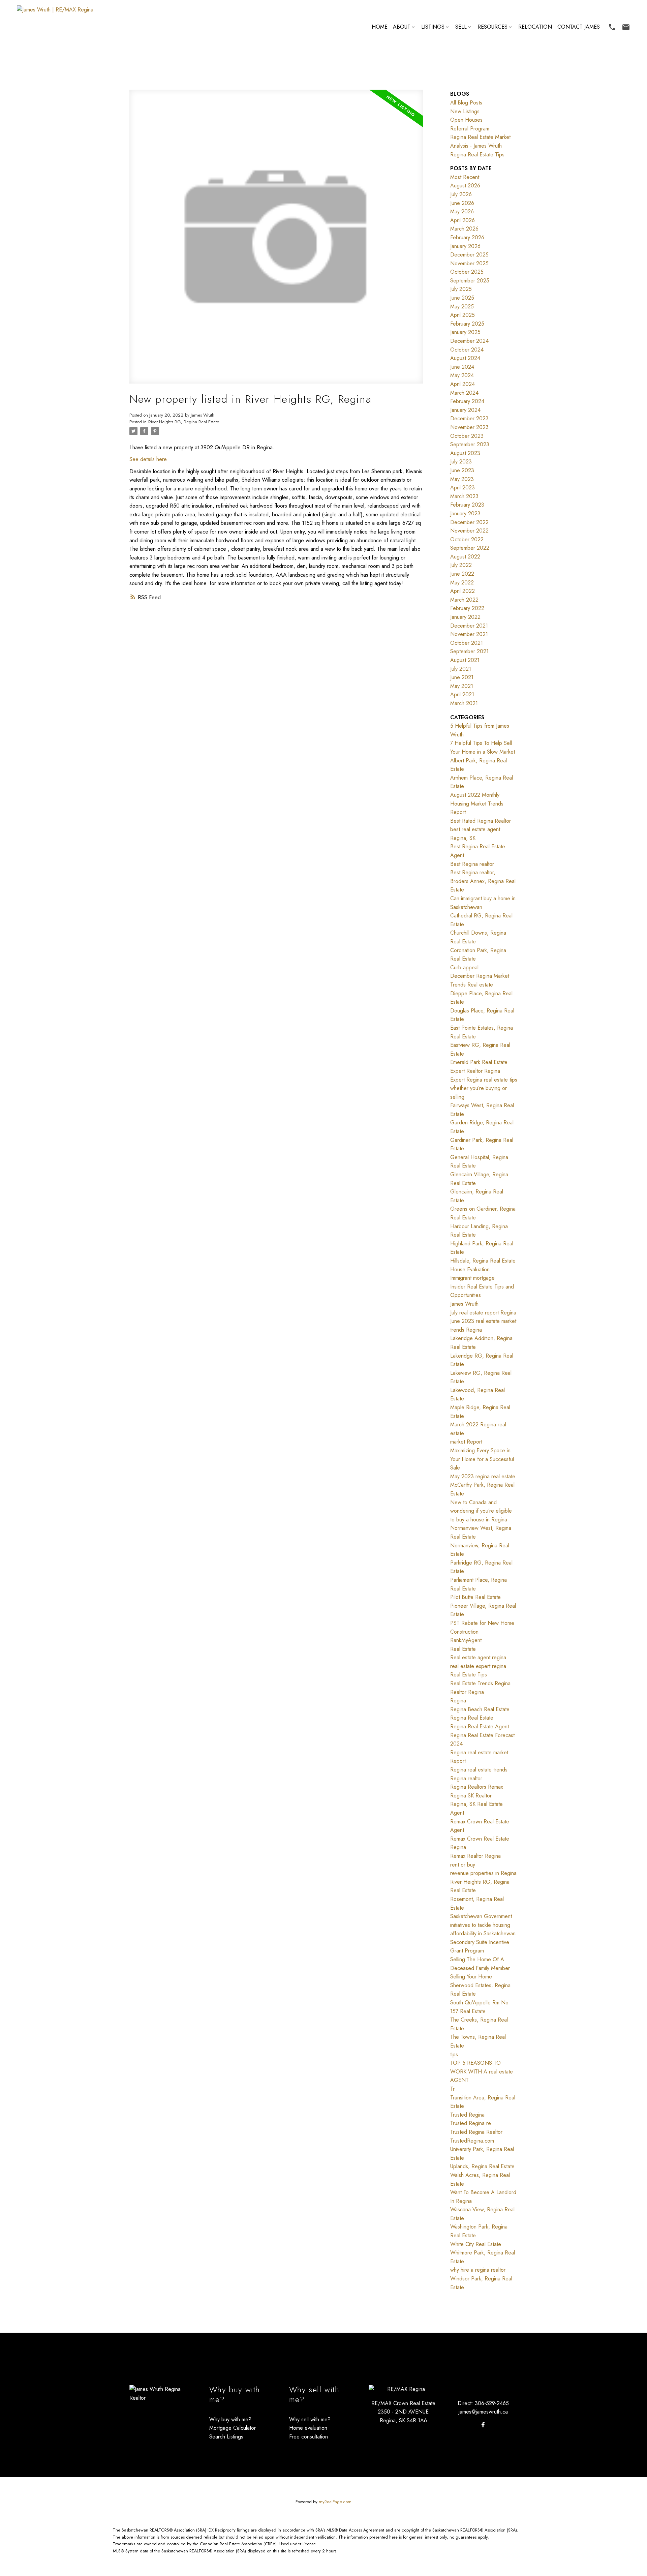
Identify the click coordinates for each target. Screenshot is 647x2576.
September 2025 (470, 281)
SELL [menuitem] (461, 27)
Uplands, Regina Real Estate (482, 2166)
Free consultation (309, 2437)
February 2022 (467, 608)
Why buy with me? (230, 2419)
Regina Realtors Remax (477, 1787)
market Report (466, 1442)
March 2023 (464, 496)
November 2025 (469, 263)
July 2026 (461, 194)
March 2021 (464, 703)
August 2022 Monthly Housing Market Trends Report (477, 804)
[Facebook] (483, 2425)
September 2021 (469, 651)
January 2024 (465, 410)
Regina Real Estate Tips (477, 155)
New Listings (465, 111)
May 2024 (462, 375)
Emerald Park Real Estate (479, 1062)
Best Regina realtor (472, 864)
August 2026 (465, 186)
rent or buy (463, 1865)
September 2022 (470, 548)
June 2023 (462, 470)
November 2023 (469, 427)
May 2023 (462, 479)
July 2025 (461, 289)
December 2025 (469, 255)
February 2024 (467, 401)
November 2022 (469, 531)
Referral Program (470, 129)
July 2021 (461, 669)
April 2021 (462, 694)
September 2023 (470, 444)
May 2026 (462, 211)
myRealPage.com (335, 2502)
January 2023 (465, 513)
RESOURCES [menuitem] (492, 27)
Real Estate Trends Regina (480, 1683)
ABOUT (402, 27)
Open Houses (466, 120)
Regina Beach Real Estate (480, 1709)
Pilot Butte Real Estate (475, 1597)
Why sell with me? (310, 2419)
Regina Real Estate (472, 1718)
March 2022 (464, 600)
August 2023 (465, 453)
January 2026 (465, 246)
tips (454, 2054)
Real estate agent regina (478, 1657)
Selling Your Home (471, 1977)
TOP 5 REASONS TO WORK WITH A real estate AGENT (482, 2071)
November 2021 (469, 634)
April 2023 (463, 488)
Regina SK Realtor (471, 1796)
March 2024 (464, 393)
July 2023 (461, 462)
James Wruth (464, 1304)
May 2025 (462, 307)
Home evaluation (308, 2428)
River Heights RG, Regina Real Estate (184, 422)
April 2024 (463, 384)
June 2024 (462, 367)
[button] (612, 27)
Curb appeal (464, 967)
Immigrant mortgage (472, 1278)
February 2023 (467, 505)
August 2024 (465, 358)
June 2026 (462, 203)
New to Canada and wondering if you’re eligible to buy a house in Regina (481, 1511)
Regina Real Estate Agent (480, 1726)
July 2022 (461, 565)
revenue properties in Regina (483, 1873)
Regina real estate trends (479, 1770)
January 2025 (465, 332)
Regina (458, 1701)
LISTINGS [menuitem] (433, 27)
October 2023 (467, 436)
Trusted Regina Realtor (476, 2132)
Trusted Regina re (471, 2123)
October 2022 (467, 539)
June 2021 (462, 677)
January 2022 (465, 617)
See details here (148, 459)
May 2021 (462, 686)
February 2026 (467, 237)
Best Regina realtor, (473, 872)
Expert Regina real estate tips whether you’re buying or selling (484, 1088)
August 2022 (465, 557)
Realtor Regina (467, 1692)
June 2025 (462, 298)
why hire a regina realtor (478, 2270)
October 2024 (467, 350)
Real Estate (463, 1649)
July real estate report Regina (483, 1313)
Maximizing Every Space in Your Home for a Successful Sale (482, 1459)
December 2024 (469, 341)
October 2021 (467, 643)
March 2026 (464, 229)
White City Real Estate (476, 2244)
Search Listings (226, 2437)
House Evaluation (470, 1269)
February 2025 (467, 324)
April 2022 (463, 591)
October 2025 (467, 272)
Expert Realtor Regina (475, 1071)
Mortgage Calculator (233, 2428)
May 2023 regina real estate (483, 1476)
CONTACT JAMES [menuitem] (579, 27)
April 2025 (463, 315)
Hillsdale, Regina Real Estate (483, 1261)
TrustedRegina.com (472, 2141)
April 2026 (463, 220)
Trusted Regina (467, 2115)
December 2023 (469, 418)
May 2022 (462, 583)
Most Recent (465, 177)
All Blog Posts (466, 103)
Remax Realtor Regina (475, 1856)
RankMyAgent (466, 1640)
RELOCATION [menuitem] (535, 27)
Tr (452, 2089)
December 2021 (469, 626)
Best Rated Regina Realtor (481, 821)
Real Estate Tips (469, 1675)
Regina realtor (466, 1778)
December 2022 (469, 522)
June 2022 (462, 574)
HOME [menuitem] (380, 27)
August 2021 (465, 660)
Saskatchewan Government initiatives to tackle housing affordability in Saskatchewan (483, 1925)
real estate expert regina (478, 1666)
